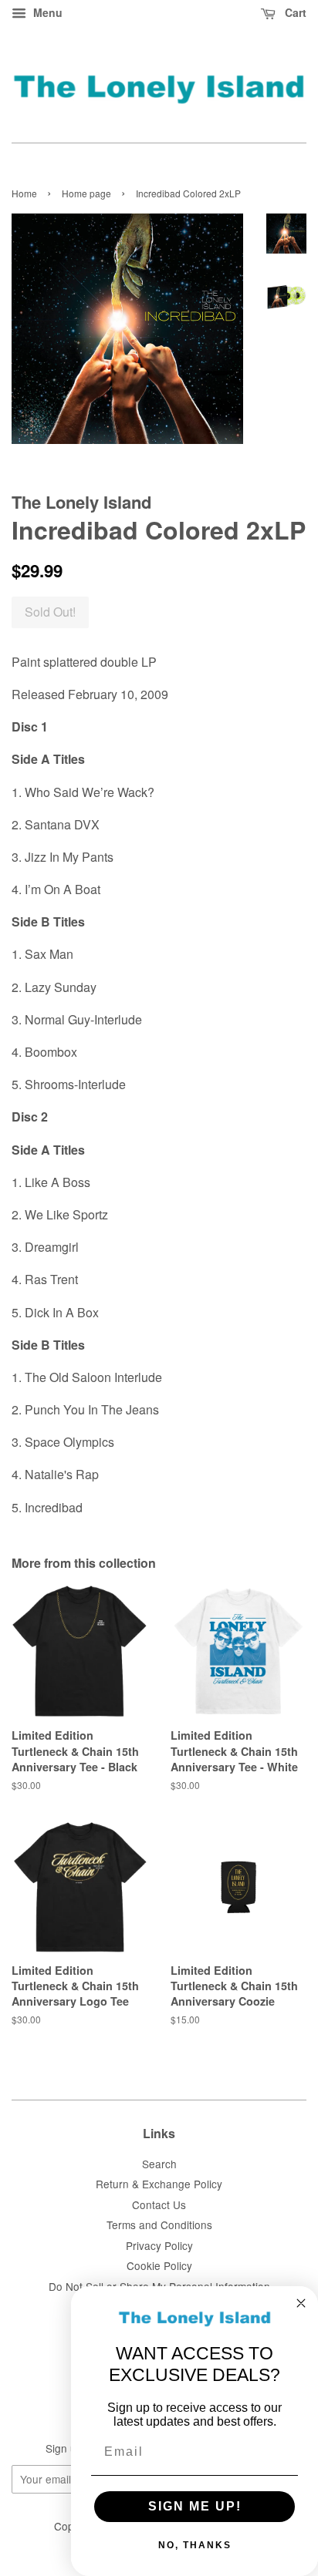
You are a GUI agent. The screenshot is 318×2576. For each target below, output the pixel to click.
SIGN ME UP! (195, 2506)
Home (24, 193)
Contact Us (159, 2204)
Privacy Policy (159, 2245)
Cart (294, 12)
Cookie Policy (159, 2265)
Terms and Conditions (159, 2225)
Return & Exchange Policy (159, 2184)
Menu (46, 12)
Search (159, 2164)
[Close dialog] (301, 2303)
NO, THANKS (195, 2545)
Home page (86, 193)
